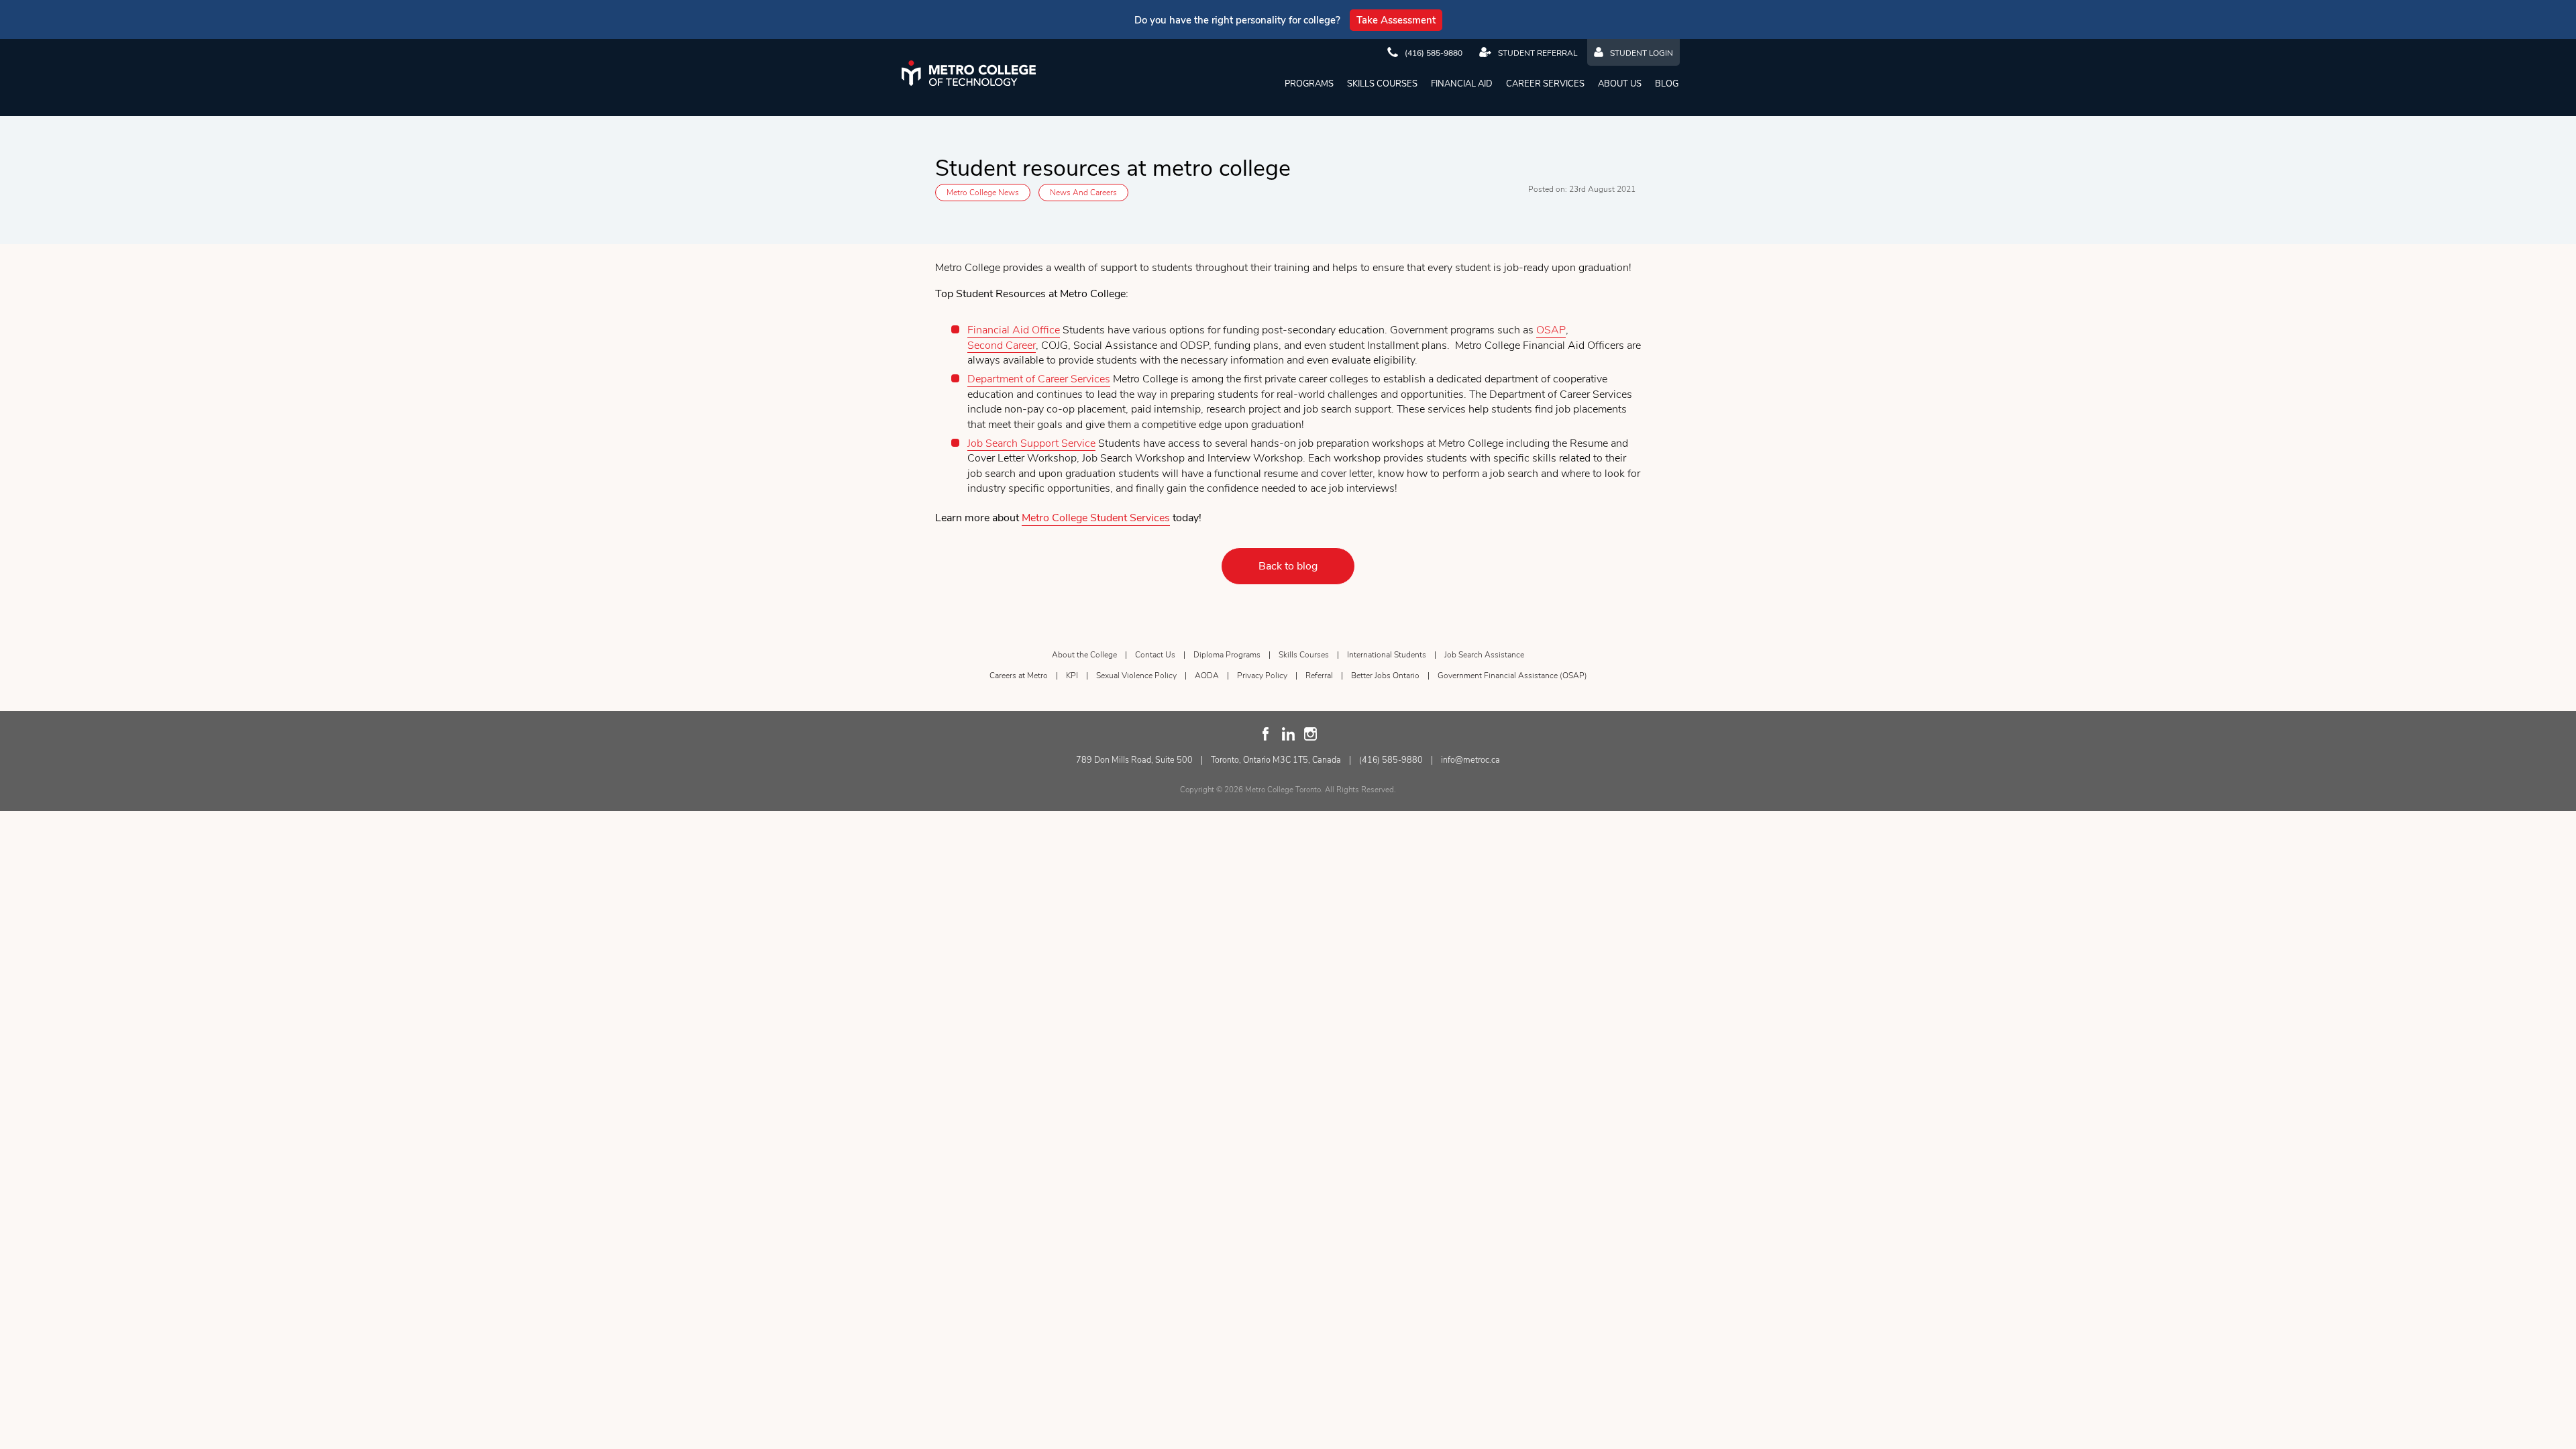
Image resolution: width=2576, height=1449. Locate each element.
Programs (1309, 84)
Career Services (1545, 84)
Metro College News (983, 193)
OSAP (1551, 330)
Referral (1319, 676)
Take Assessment (1396, 20)
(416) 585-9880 (1391, 760)
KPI (1072, 676)
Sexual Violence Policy (1136, 676)
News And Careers (1083, 193)
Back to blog (1288, 566)
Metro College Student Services (1096, 518)
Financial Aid (1462, 84)
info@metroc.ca (1470, 760)
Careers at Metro (1019, 676)
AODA (1207, 676)
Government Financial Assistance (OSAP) (1512, 676)
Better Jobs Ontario (1385, 676)
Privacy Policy (1262, 676)
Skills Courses (1382, 84)
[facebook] (1266, 734)
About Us (1620, 84)
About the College (1084, 655)
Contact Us (1155, 655)
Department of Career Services (1039, 379)
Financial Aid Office (1014, 330)
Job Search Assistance (1484, 655)
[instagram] (1310, 734)
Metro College (969, 73)
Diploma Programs (1227, 655)
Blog (1667, 84)
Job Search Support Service (1031, 443)
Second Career (1002, 345)
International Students (1387, 655)
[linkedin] (1288, 734)
